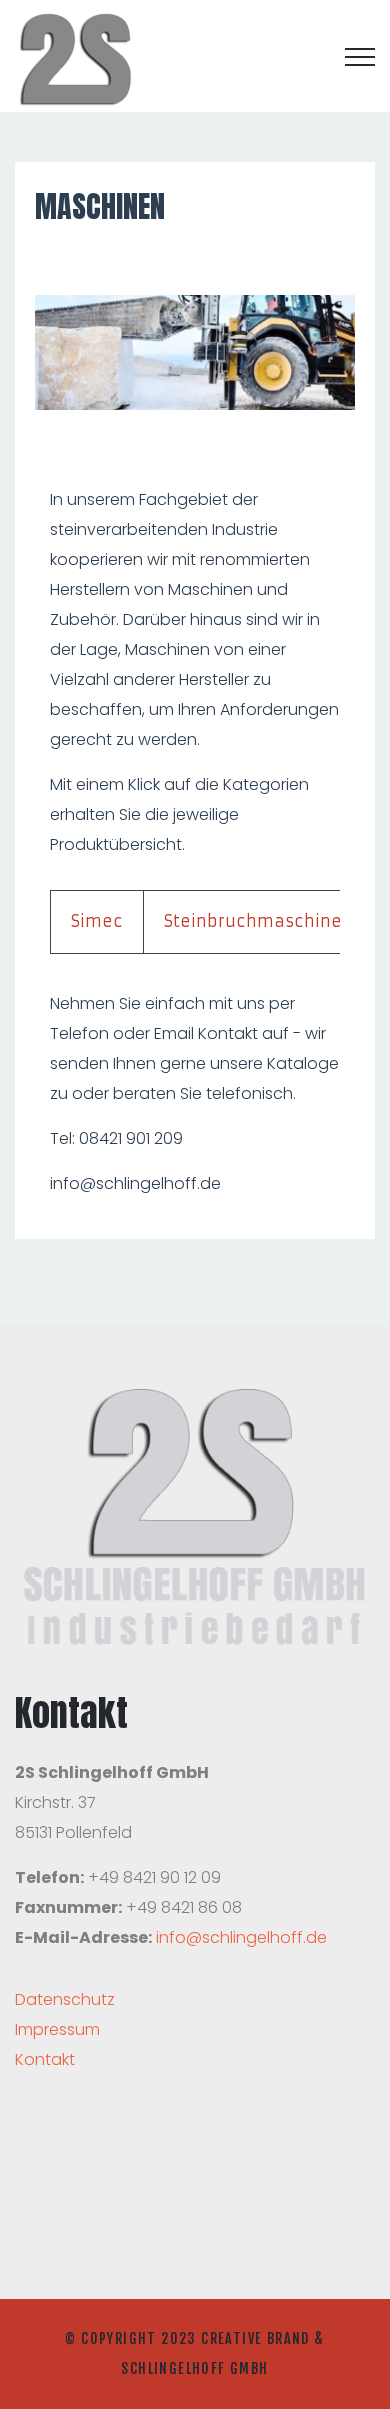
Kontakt (45, 2059)
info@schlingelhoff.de (241, 1937)
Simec (97, 921)
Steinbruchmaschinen (258, 921)
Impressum (57, 2029)
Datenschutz (65, 1999)
